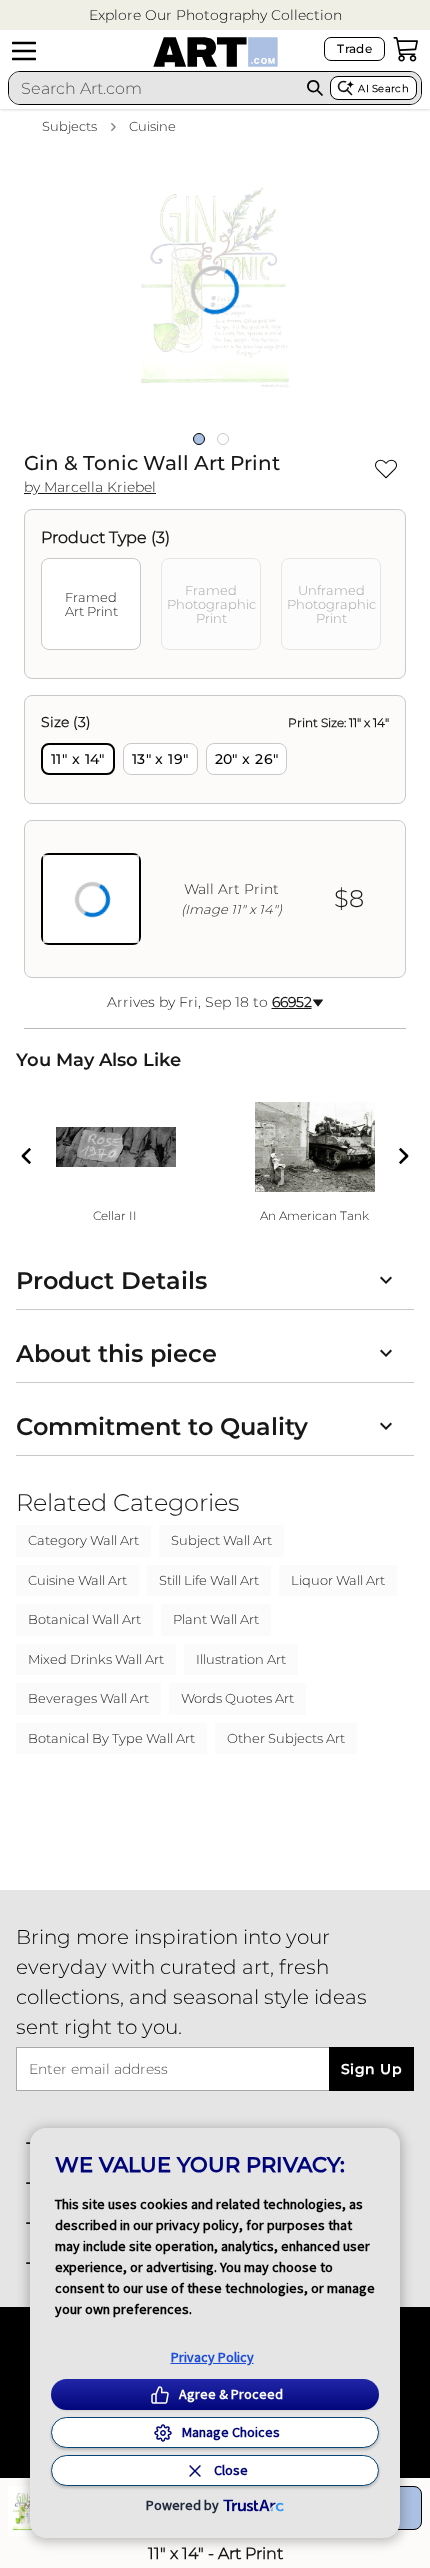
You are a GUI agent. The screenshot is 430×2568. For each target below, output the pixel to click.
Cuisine (152, 126)
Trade (354, 48)
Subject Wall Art (221, 1540)
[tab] (91, 604)
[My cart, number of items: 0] (406, 49)
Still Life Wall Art (209, 1580)
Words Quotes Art (237, 1698)
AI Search (383, 88)
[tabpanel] (215, 836)
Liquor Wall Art (338, 1580)
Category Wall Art (83, 1540)
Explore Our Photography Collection (215, 15)
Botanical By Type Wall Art (111, 1738)
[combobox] (154, 88)
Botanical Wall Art (84, 1619)
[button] (215, 15)
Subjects (69, 126)
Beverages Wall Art (88, 1698)
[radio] (78, 759)
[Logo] (215, 52)
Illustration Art (241, 1659)
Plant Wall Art (216, 1619)
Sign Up (371, 2069)
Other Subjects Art (286, 1738)
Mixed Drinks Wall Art (96, 1659)
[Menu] (24, 51)
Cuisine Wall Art (77, 1580)
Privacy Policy (212, 2357)
